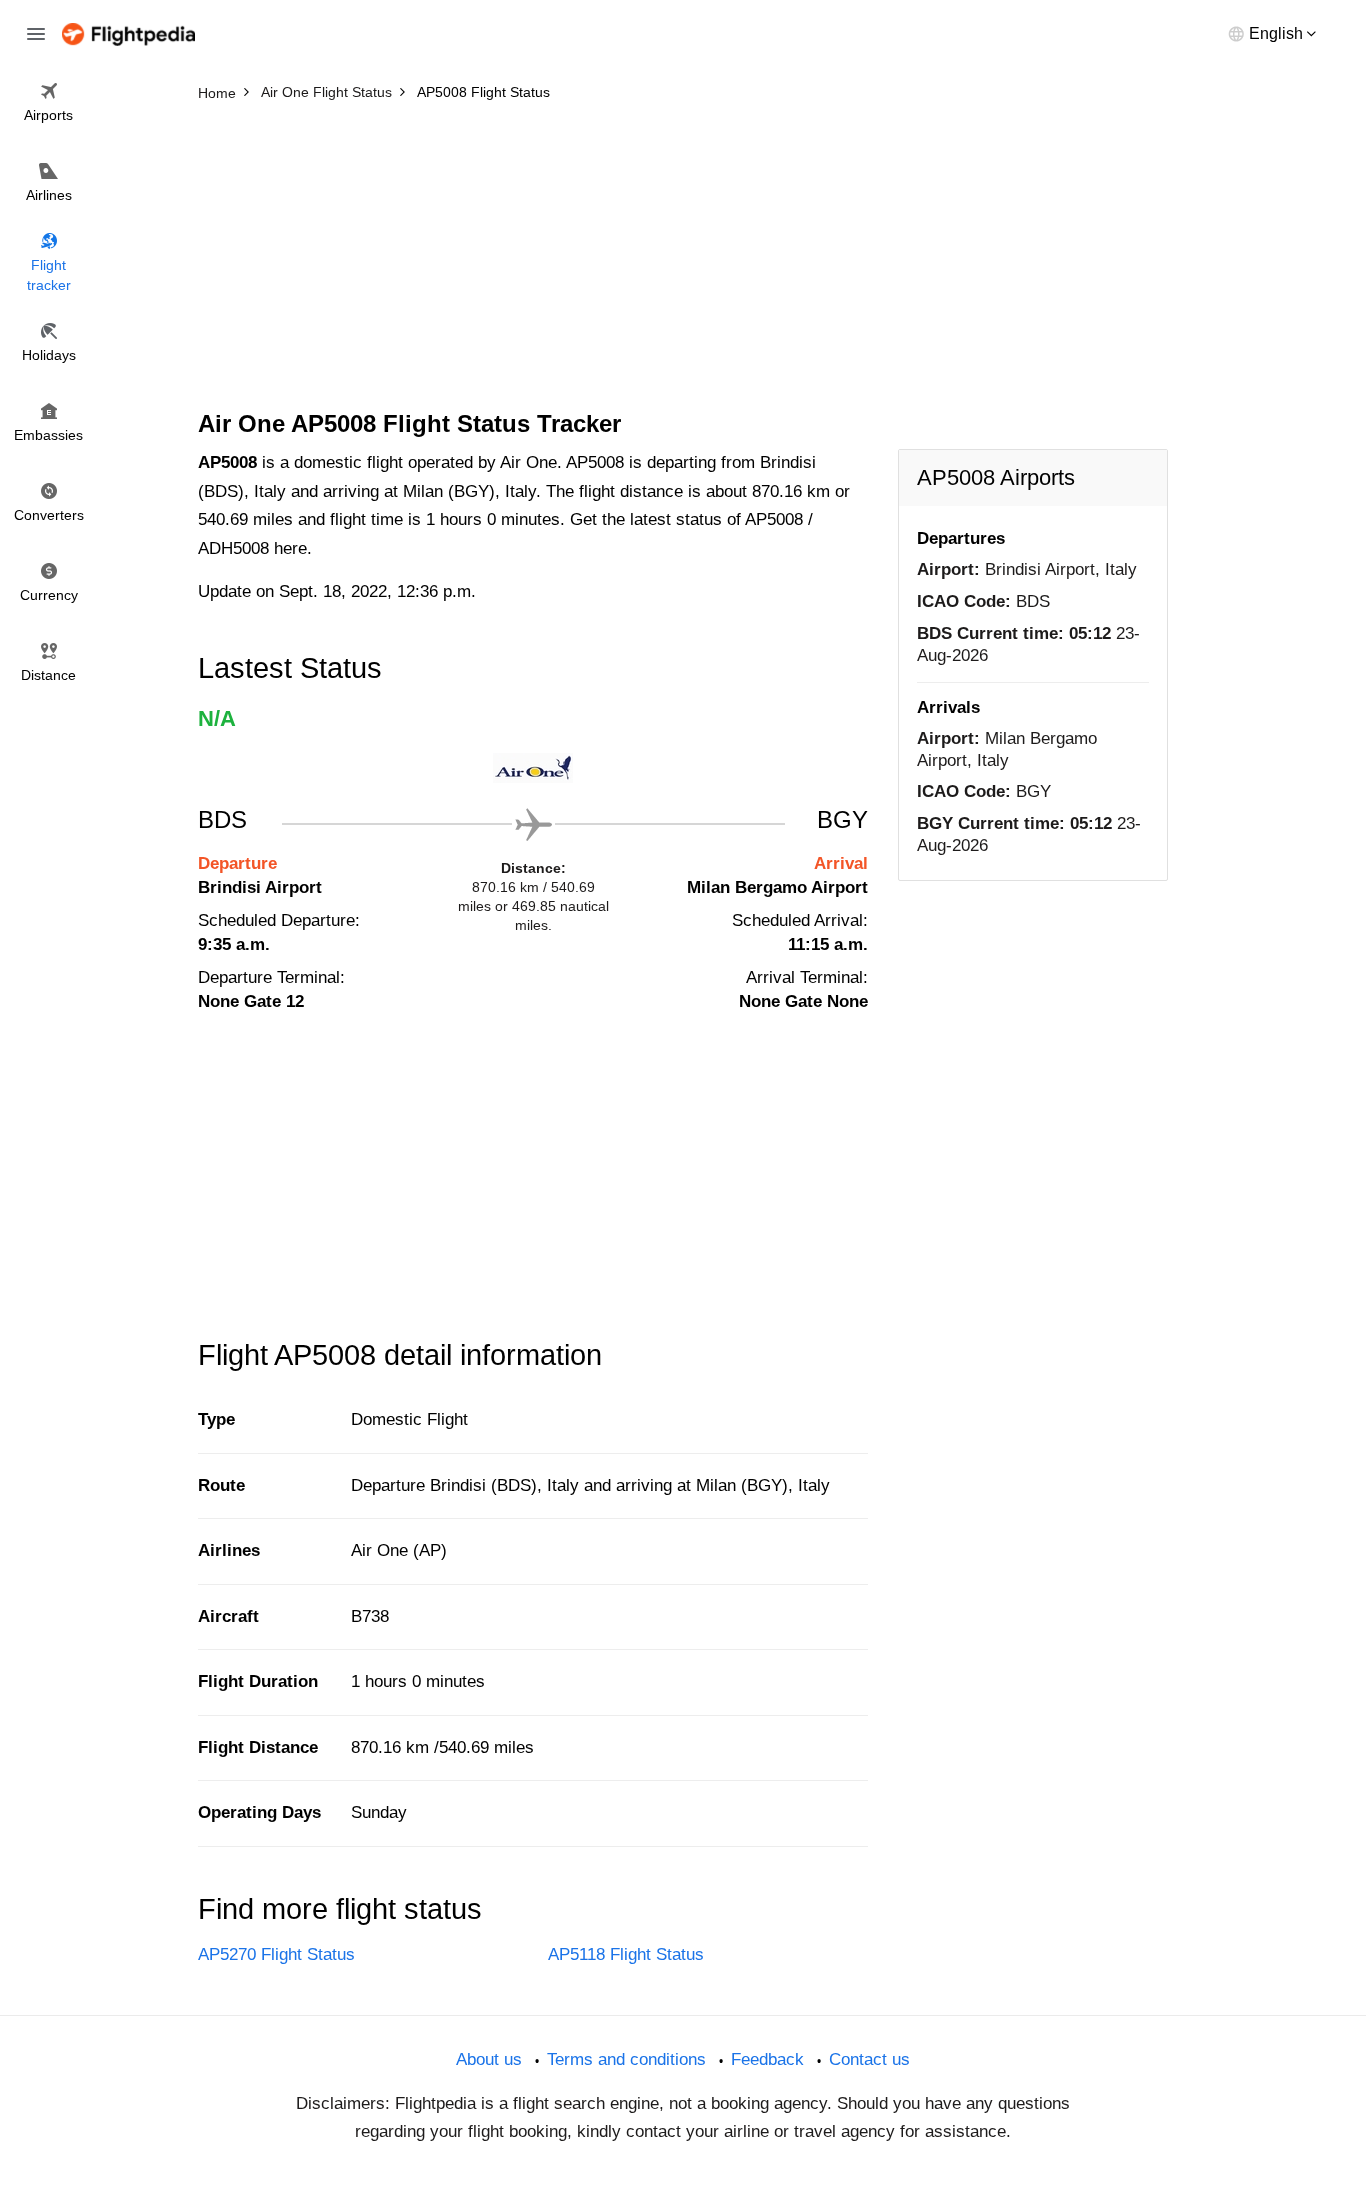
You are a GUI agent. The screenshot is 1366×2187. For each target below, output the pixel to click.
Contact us (869, 2059)
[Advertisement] (683, 260)
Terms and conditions (626, 2059)
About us (489, 2059)
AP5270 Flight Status (276, 1954)
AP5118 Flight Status (626, 1954)
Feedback (767, 2059)
